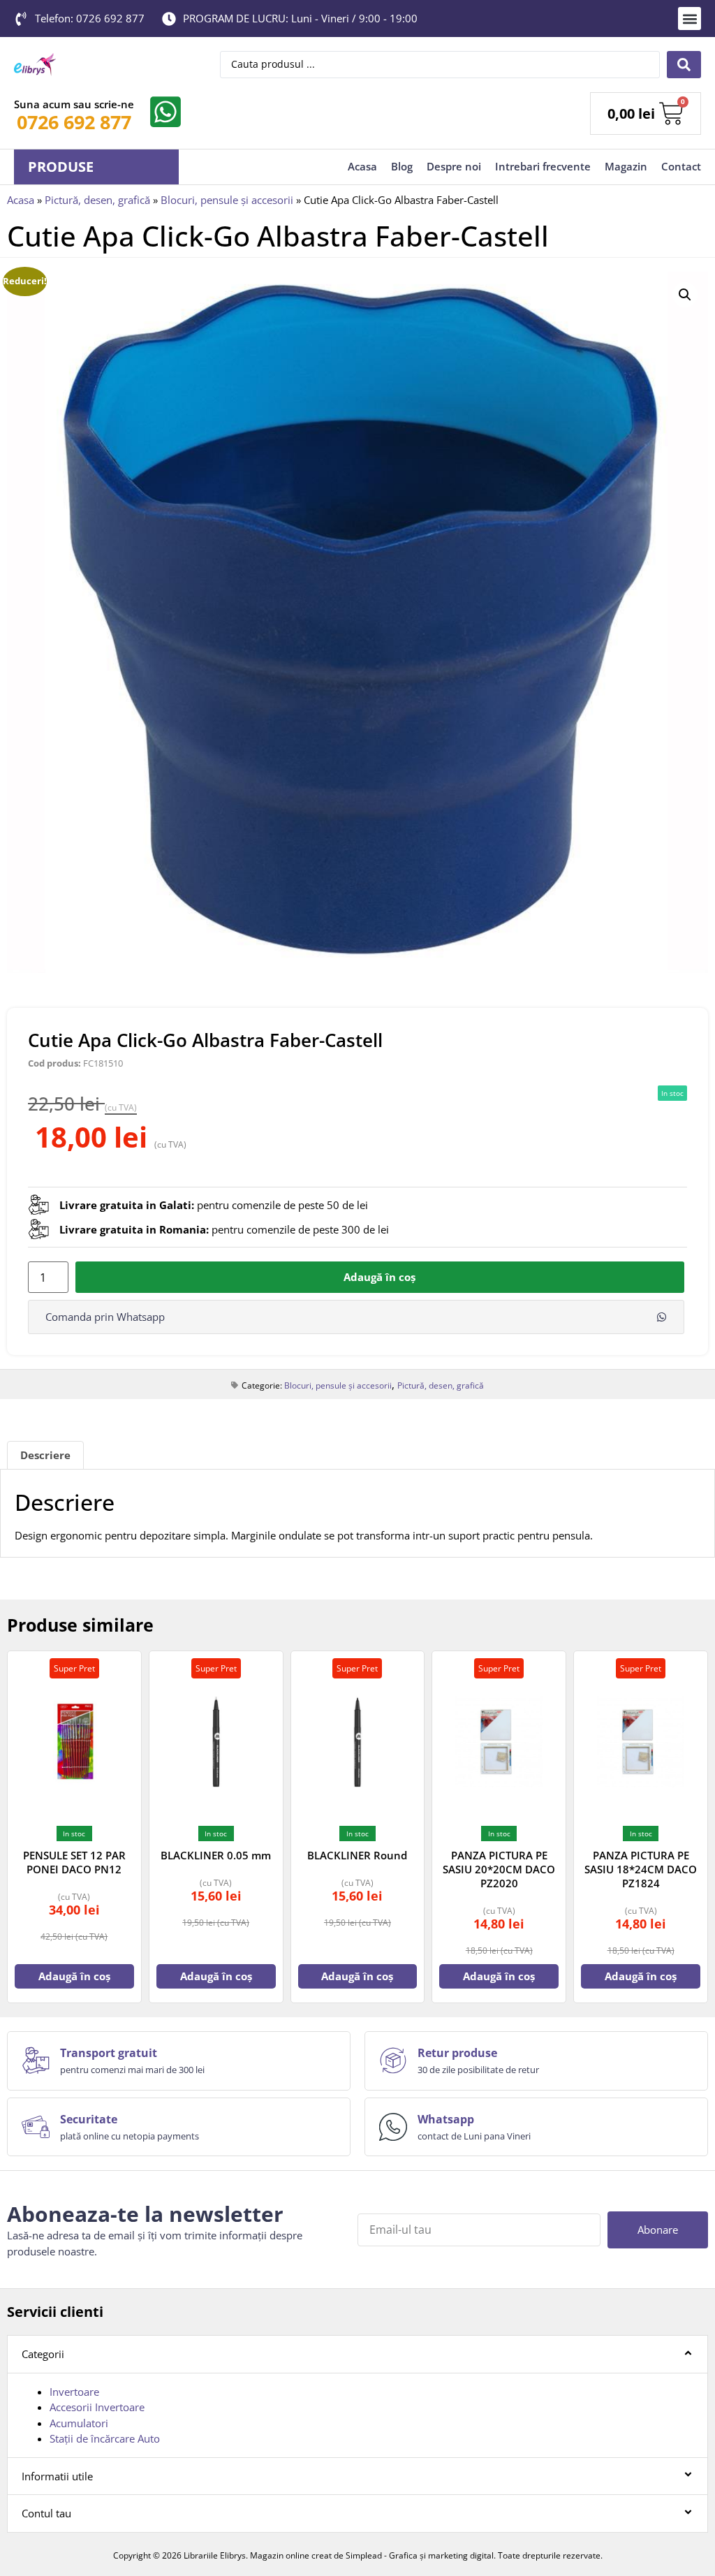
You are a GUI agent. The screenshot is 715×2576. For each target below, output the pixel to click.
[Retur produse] (393, 2061)
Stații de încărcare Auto (105, 2438)
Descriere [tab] (45, 1455)
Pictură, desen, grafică (97, 200)
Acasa (362, 166)
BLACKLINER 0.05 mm (216, 1855)
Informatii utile (57, 2476)
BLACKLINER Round (357, 1855)
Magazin (626, 166)
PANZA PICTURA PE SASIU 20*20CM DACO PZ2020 (499, 1869)
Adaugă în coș (379, 1277)
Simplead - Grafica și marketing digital (420, 2555)
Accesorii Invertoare (97, 2407)
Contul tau (46, 2513)
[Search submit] (684, 65)
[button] (690, 19)
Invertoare (74, 2392)
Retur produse (457, 2053)
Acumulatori (79, 2423)
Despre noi (454, 166)
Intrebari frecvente (543, 166)
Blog (402, 166)
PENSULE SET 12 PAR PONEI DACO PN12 (74, 1862)
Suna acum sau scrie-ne (74, 104)
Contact (681, 166)
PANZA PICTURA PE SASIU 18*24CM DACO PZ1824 (641, 1869)
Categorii (43, 2354)
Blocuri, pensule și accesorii (227, 200)
